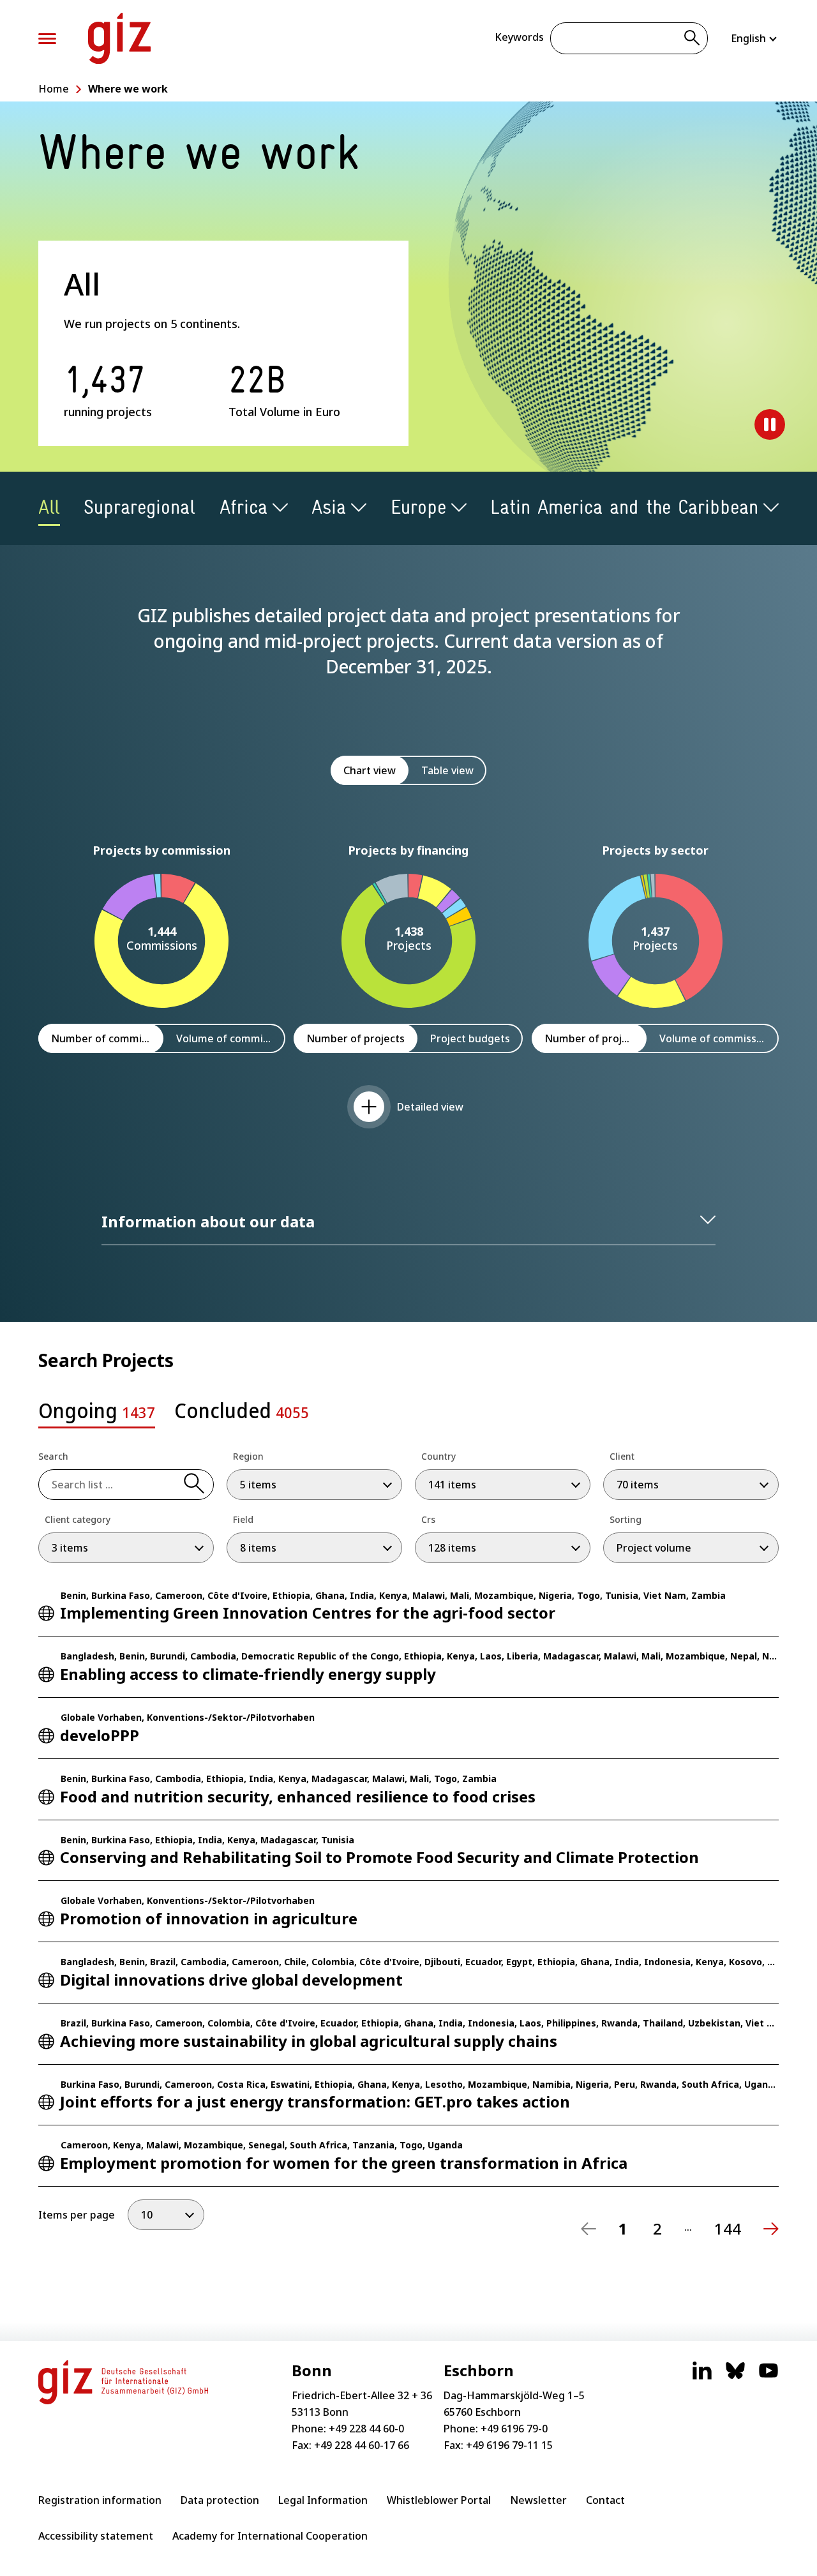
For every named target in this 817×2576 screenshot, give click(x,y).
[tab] (97, 1414)
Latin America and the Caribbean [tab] (624, 507)
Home (54, 89)
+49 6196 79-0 (514, 2429)
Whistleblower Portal (439, 2500)
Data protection (220, 2500)
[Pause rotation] (770, 424)
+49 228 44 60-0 (366, 2429)
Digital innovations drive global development (231, 1980)
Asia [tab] (329, 507)
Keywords (519, 37)
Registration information (100, 2500)
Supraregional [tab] (139, 507)
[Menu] (47, 39)
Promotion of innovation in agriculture (209, 1918)
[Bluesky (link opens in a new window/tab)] (735, 2377)
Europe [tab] (418, 507)
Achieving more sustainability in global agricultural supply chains (309, 2041)
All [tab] (49, 507)
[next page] (771, 2229)
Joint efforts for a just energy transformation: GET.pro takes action (315, 2101)
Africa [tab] (244, 507)
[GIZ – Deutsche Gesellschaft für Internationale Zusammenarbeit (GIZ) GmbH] (119, 38)
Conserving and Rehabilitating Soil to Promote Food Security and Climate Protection (379, 1857)
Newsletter (538, 2500)
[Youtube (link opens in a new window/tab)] (768, 2377)
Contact (605, 2500)
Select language (755, 38)
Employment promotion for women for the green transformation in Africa (344, 2163)
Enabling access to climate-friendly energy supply (248, 1674)
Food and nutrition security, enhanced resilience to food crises (298, 1796)
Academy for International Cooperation (270, 2536)
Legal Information (323, 2500)
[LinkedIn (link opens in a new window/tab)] (702, 2377)
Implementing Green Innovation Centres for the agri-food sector (308, 1613)
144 (728, 2229)
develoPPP (100, 1735)
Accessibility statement (96, 2536)
